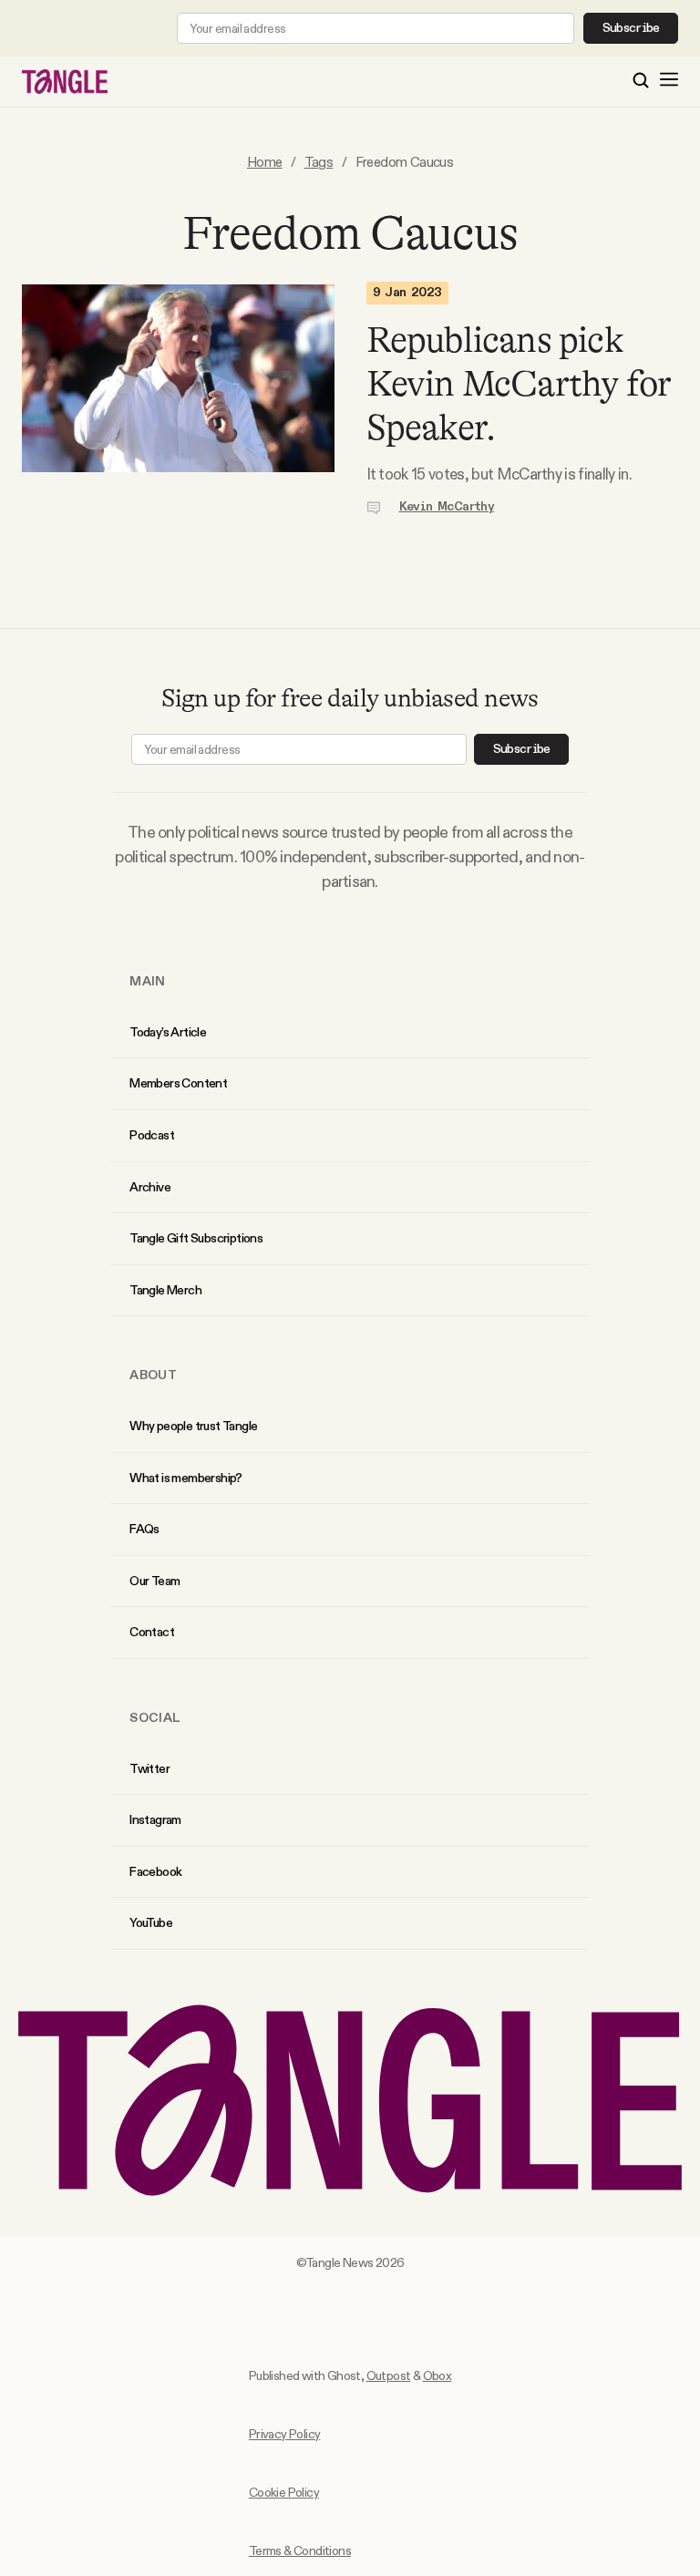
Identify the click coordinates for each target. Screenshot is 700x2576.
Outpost (389, 2375)
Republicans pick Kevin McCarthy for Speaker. (519, 384)
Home (265, 162)
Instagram (155, 1819)
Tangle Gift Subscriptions (196, 1238)
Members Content (178, 1083)
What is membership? (186, 1478)
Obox (437, 2375)
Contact (152, 1632)
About (153, 1375)
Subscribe (631, 28)
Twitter (149, 1768)
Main (147, 981)
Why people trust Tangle (193, 1426)
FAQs (144, 1529)
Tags (319, 162)
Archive (150, 1187)
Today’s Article (168, 1032)
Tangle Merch (165, 1290)
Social (155, 1717)
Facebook (155, 1871)
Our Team (154, 1581)
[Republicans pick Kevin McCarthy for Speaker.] (178, 399)
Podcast (152, 1135)
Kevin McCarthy (447, 507)
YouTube (151, 1922)
